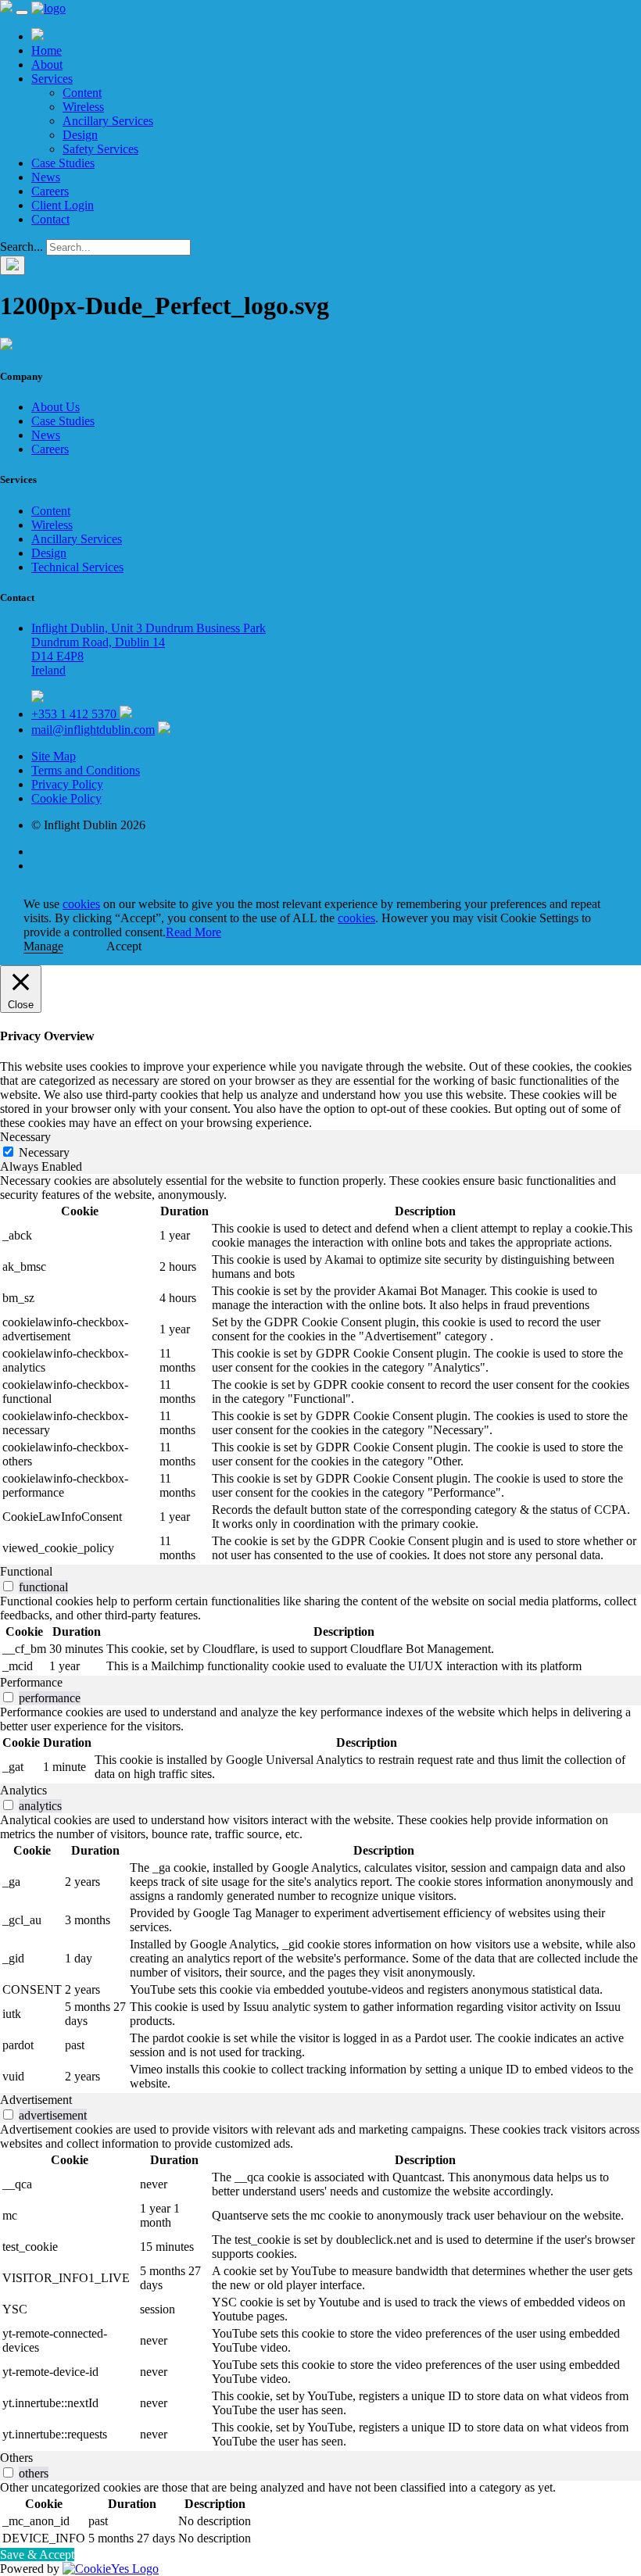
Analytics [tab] (23, 1790)
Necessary (44, 1152)
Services (52, 79)
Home (47, 50)
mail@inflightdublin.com (93, 730)
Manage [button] (43, 946)
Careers (50, 191)
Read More (193, 932)
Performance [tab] (31, 1682)
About (47, 64)
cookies (81, 904)
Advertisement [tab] (36, 2100)
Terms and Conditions (86, 770)
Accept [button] (124, 946)
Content (82, 93)
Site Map (54, 756)
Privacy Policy (67, 784)
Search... (21, 247)
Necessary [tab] (25, 1137)
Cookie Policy (66, 798)
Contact (50, 219)
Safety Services (100, 149)
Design (80, 135)
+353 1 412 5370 (75, 714)
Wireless (83, 107)
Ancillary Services (108, 121)
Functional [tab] (26, 1571)
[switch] (8, 1586)
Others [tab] (16, 2458)
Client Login (63, 205)
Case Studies (63, 163)
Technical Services (77, 567)
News (46, 177)
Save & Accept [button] (37, 2555)
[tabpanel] (320, 1369)
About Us (56, 407)
